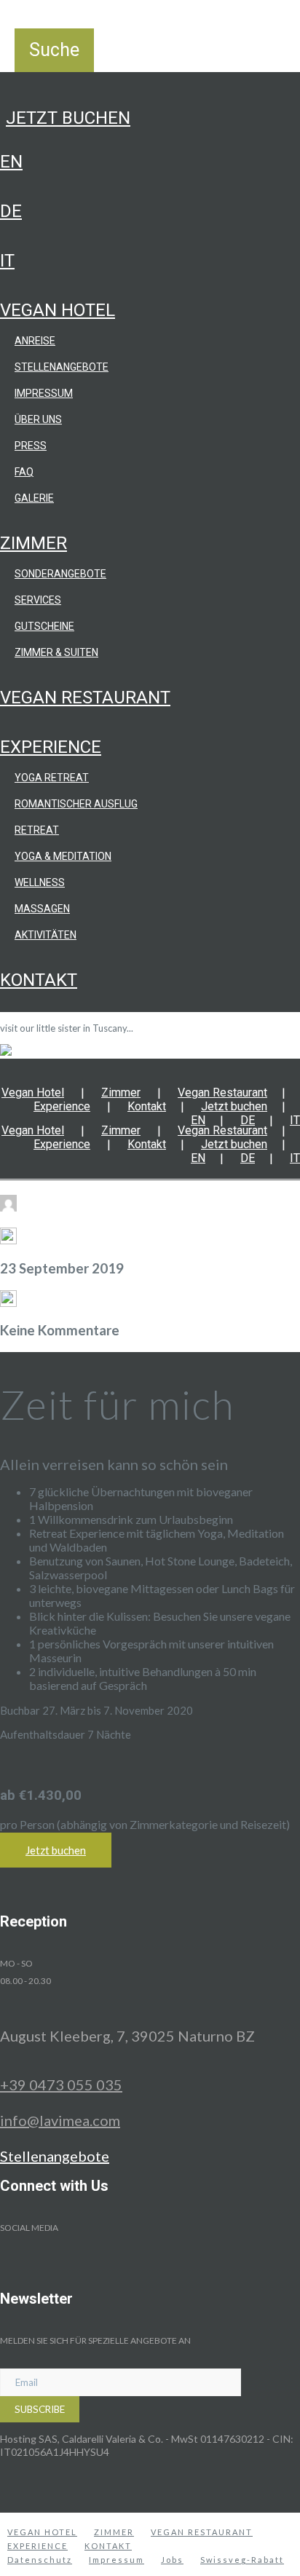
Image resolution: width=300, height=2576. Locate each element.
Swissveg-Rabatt (242, 2560)
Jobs (172, 2560)
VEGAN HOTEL (42, 2532)
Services (38, 600)
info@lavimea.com (60, 2120)
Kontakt (39, 980)
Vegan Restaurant (85, 698)
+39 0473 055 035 (61, 2085)
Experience (51, 747)
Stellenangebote (62, 367)
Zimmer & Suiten (56, 652)
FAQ (24, 472)
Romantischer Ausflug (76, 804)
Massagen (42, 909)
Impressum (44, 393)
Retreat (37, 830)
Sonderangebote (60, 574)
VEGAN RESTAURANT (202, 2532)
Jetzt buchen (68, 118)
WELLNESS (40, 882)
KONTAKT (108, 2546)
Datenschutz (40, 2560)
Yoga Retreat (52, 778)
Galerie (34, 498)
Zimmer (33, 543)
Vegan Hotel (58, 310)
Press (31, 446)
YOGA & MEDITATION (63, 856)
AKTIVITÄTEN (46, 935)
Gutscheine (44, 626)
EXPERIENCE (37, 2546)
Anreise (35, 341)
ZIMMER (114, 2532)
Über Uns (38, 419)
